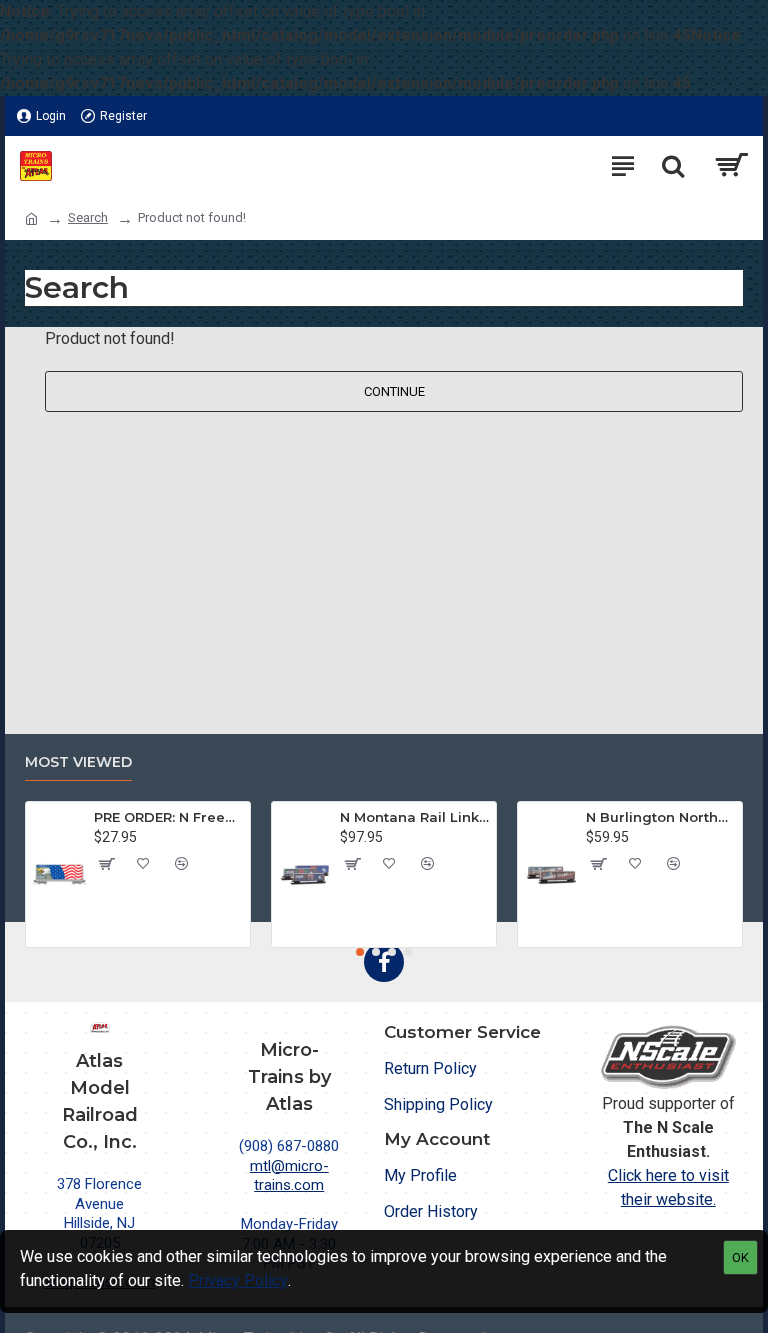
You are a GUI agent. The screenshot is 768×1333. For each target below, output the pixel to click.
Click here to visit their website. (668, 1187)
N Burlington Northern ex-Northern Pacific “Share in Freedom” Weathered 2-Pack (661, 817)
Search (88, 217)
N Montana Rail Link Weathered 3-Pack (415, 817)
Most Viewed (78, 762)
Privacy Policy (238, 1280)
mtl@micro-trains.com (289, 1176)
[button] (360, 952)
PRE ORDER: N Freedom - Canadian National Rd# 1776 (169, 817)
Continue (394, 391)
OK (740, 1257)
